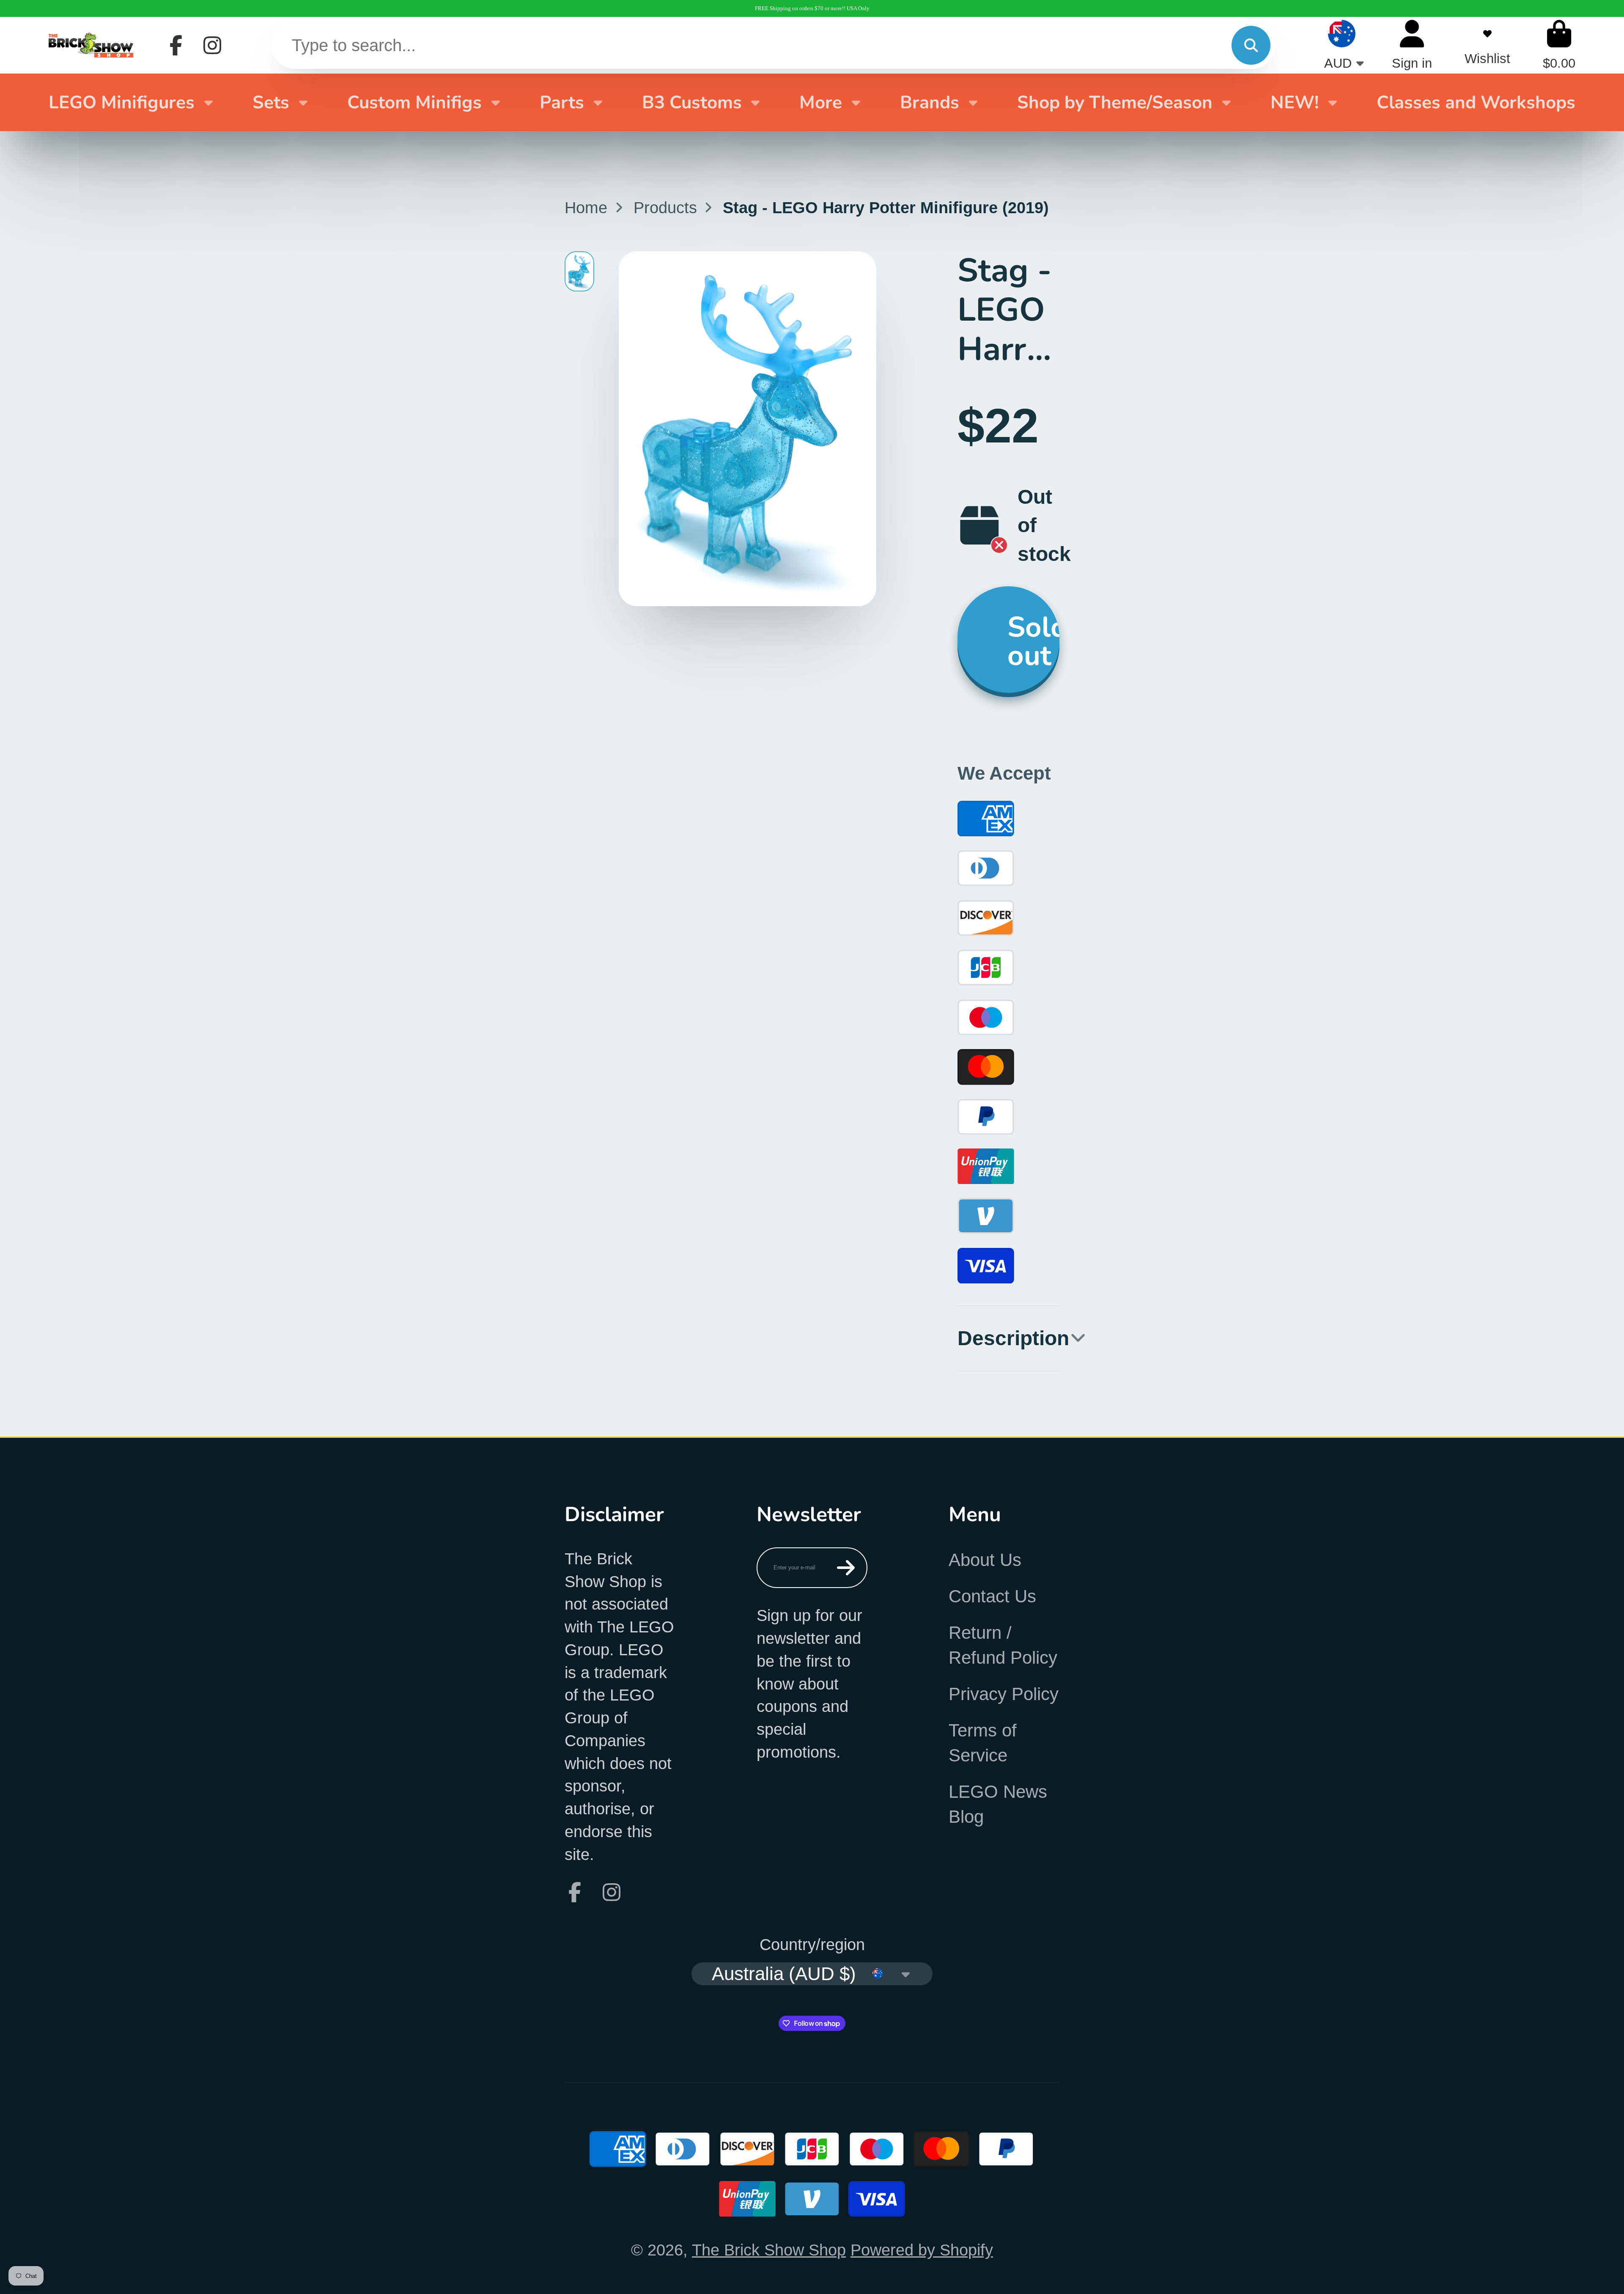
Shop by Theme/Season (1115, 102)
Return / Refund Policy (1003, 1645)
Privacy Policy (1004, 1694)
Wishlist (1487, 45)
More (821, 102)
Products (665, 207)
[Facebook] (176, 45)
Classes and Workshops (1476, 102)
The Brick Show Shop (769, 2250)
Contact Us (992, 1596)
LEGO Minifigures (122, 102)
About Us (985, 1560)
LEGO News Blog (998, 1804)
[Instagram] (212, 45)
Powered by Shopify (922, 2250)
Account (1412, 45)
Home (586, 207)
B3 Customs (692, 102)
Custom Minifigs (414, 102)
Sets (271, 102)
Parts (562, 102)
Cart (1559, 45)
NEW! (1295, 102)
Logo (91, 45)
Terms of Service (983, 1743)
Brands (930, 102)
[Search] (1251, 45)
